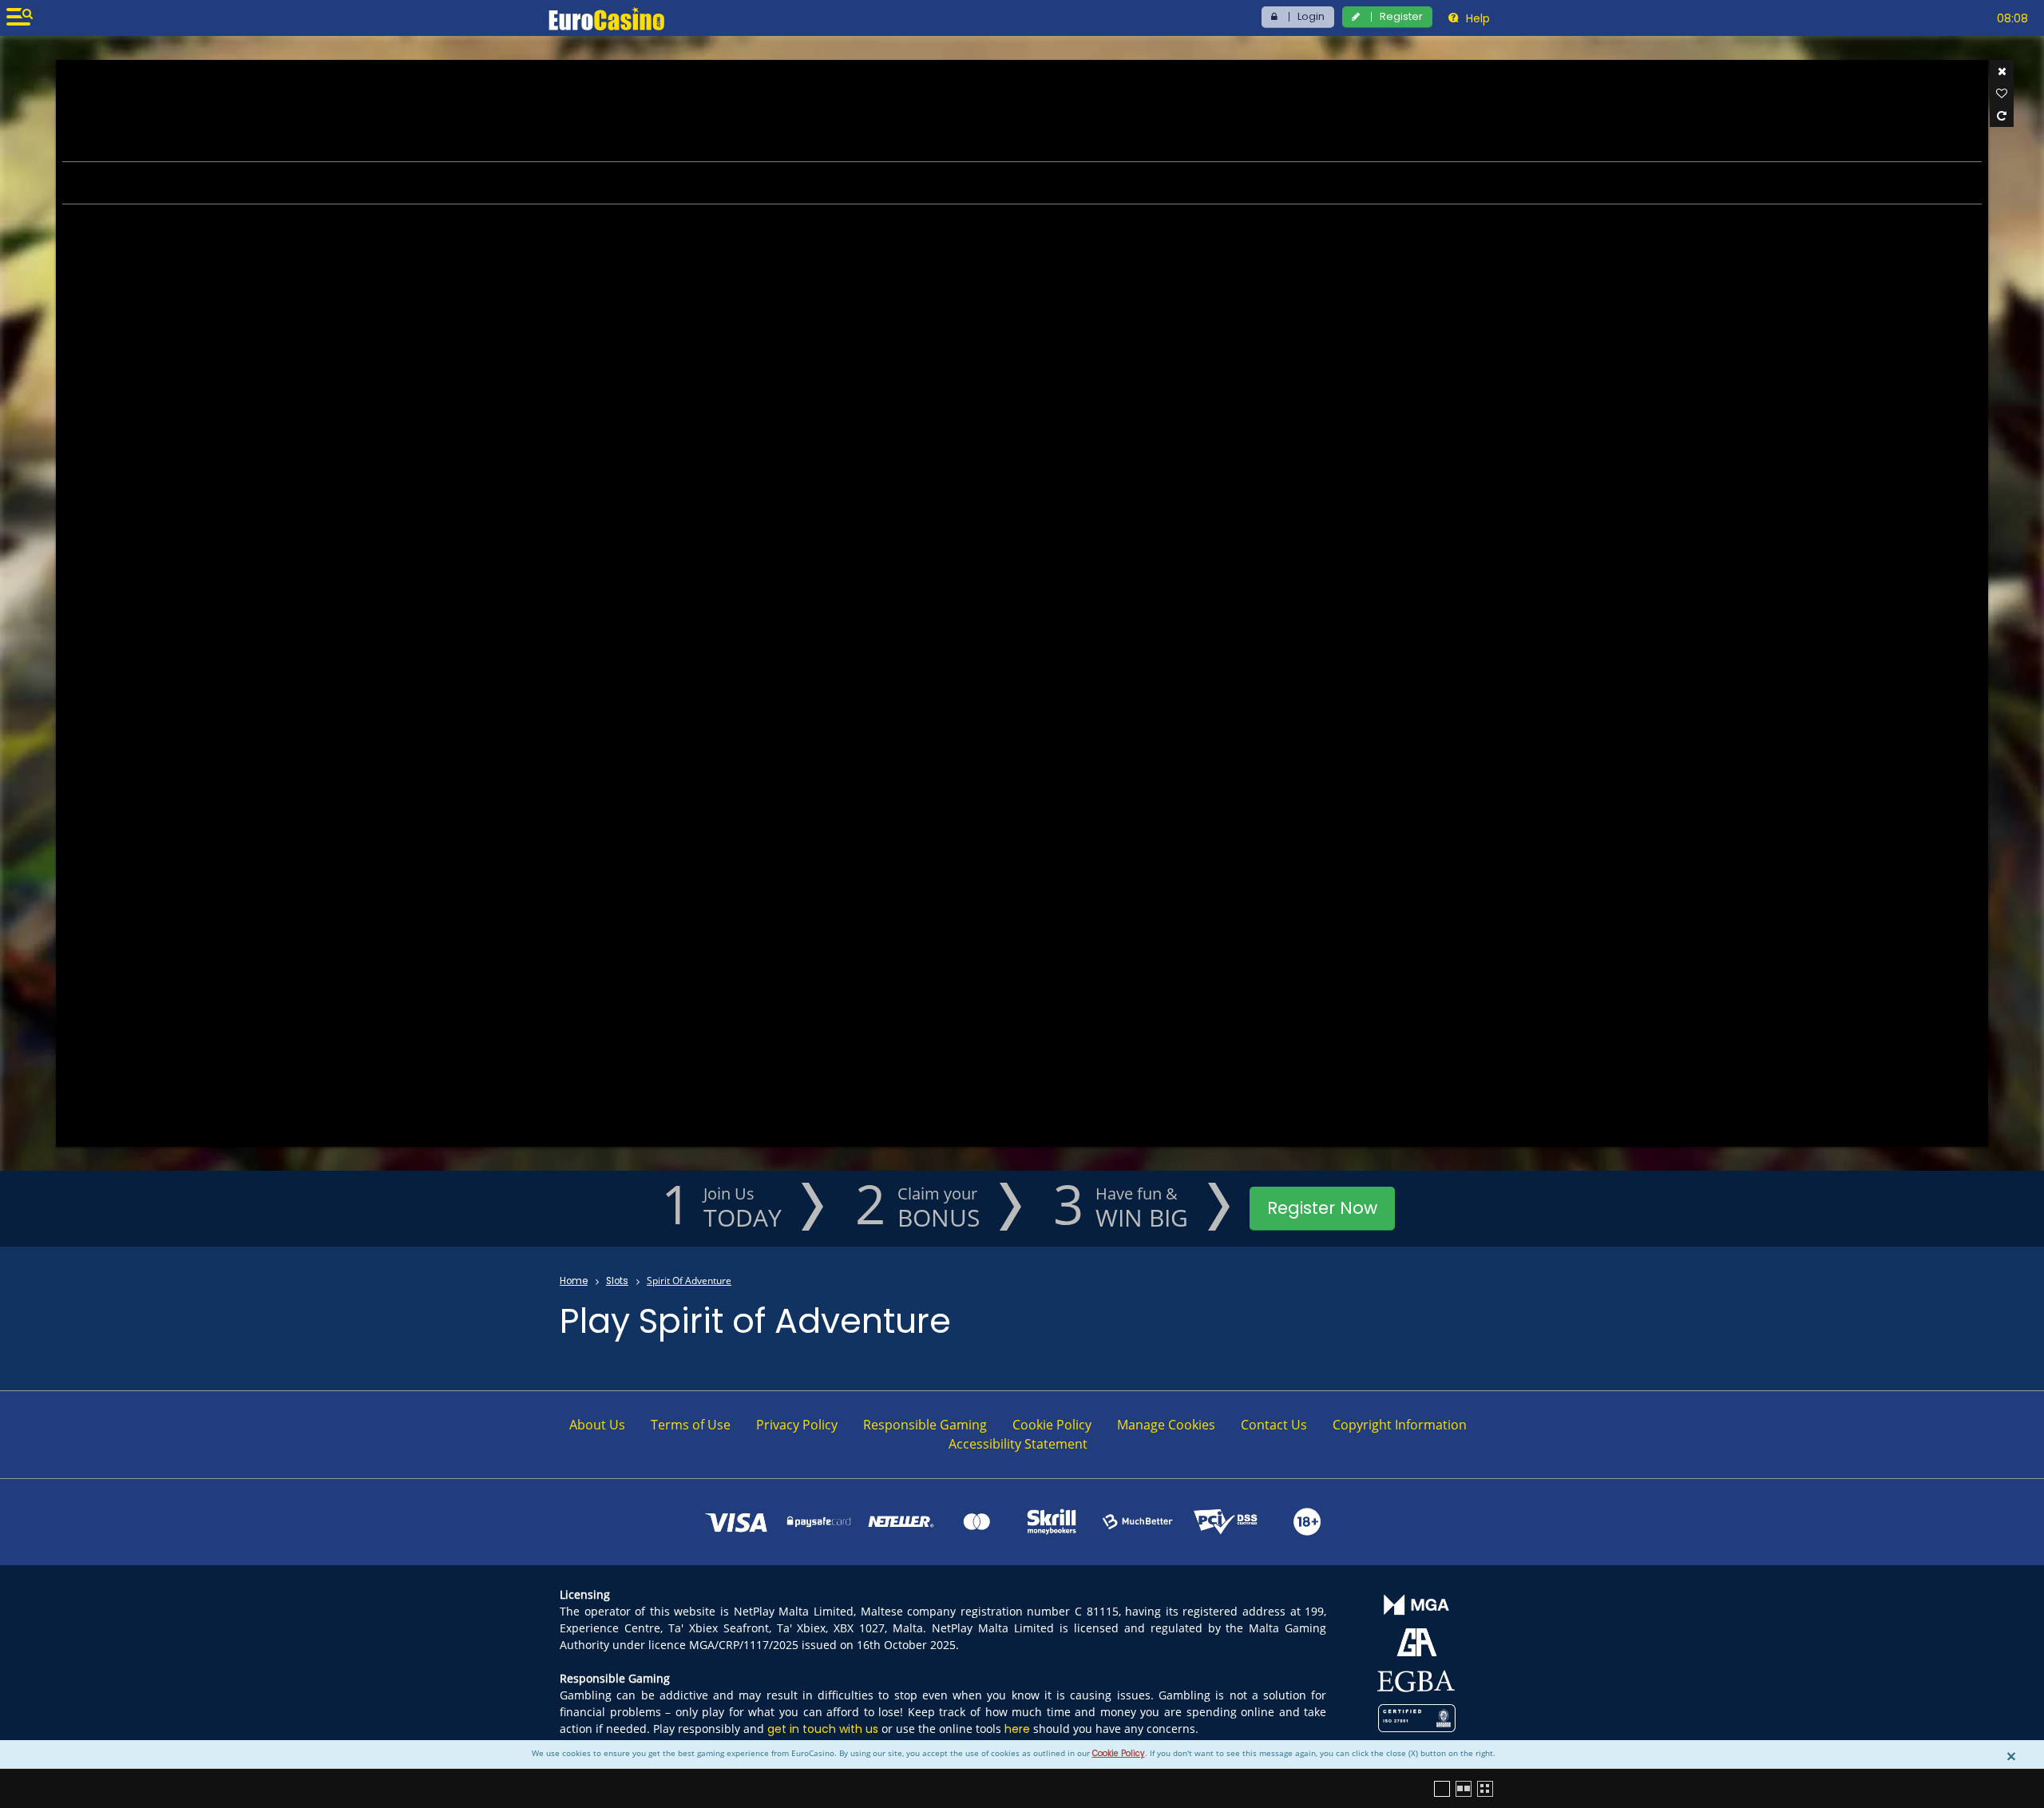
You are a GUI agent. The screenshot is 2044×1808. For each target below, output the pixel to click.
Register (1401, 16)
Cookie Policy (1119, 1753)
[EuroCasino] (606, 18)
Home (574, 1281)
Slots (617, 1281)
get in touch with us (823, 1729)
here (1017, 1729)
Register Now (1322, 1208)
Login (1311, 16)
